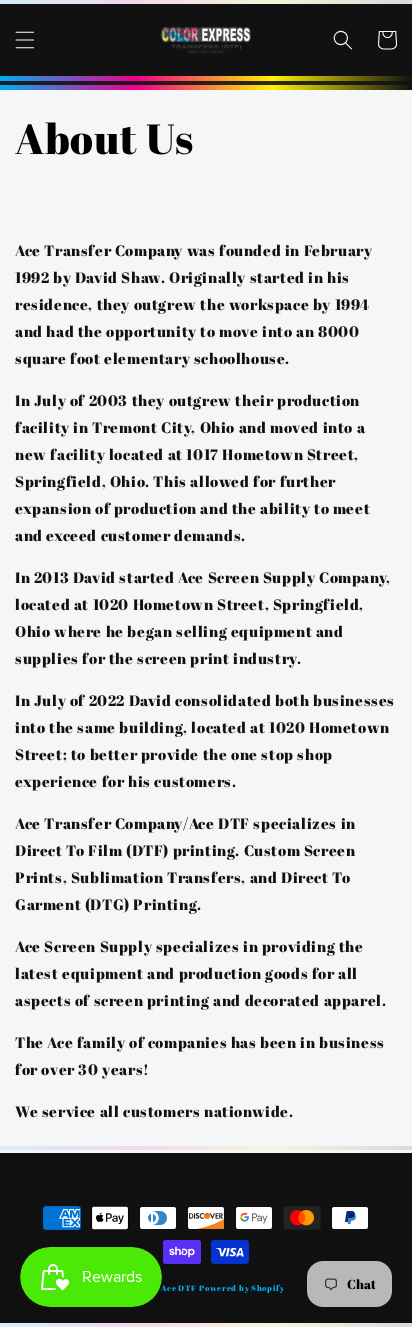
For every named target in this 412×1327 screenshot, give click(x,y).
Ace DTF (179, 1287)
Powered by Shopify (242, 1287)
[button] (25, 40)
